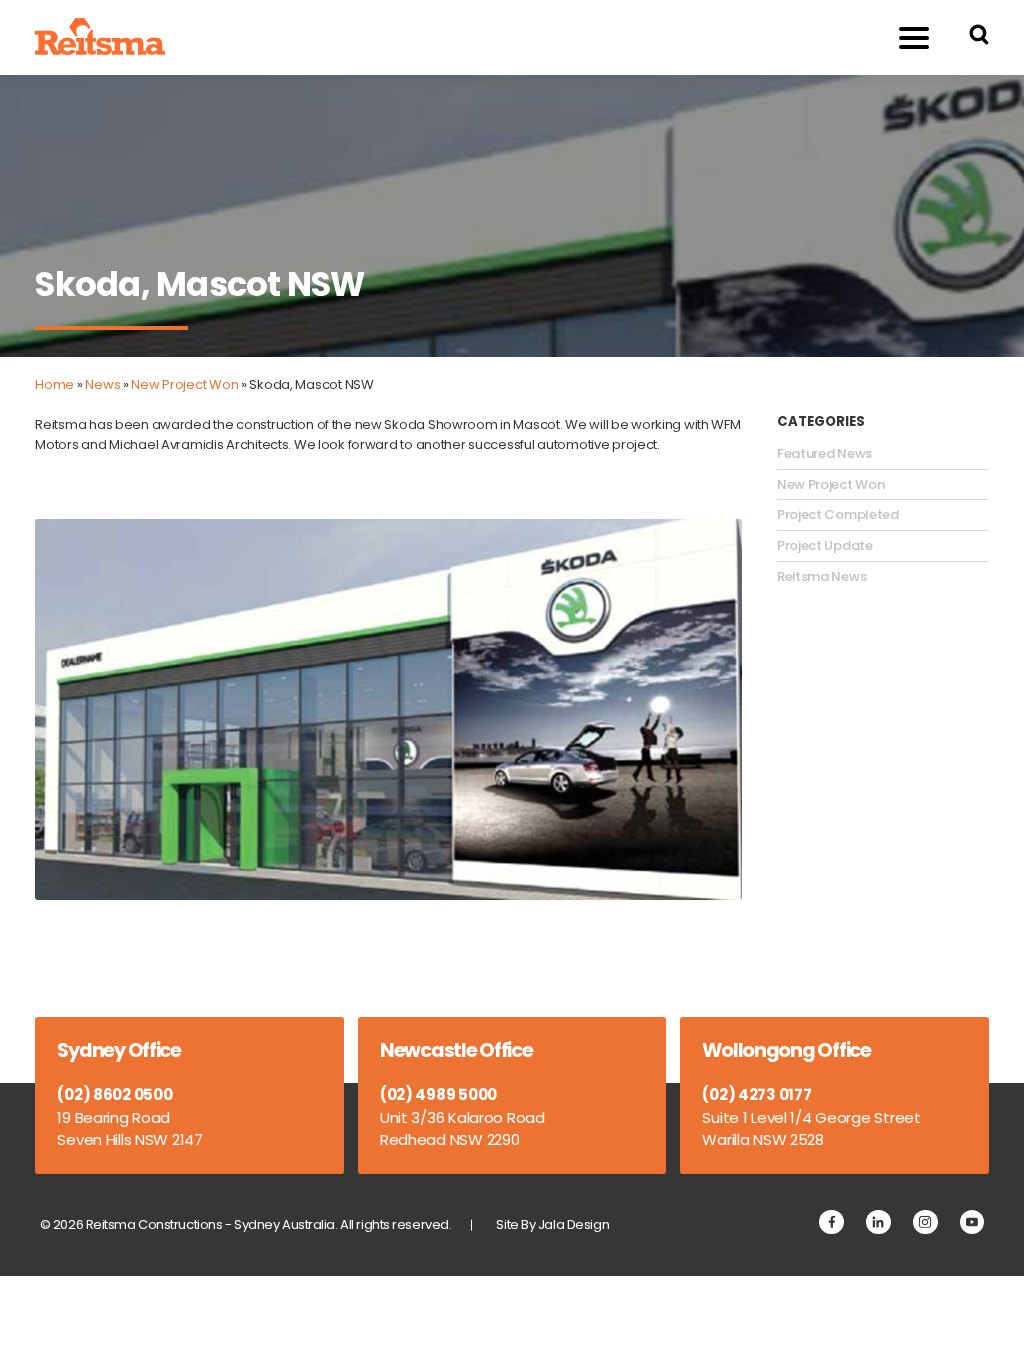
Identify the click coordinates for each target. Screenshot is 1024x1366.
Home (54, 384)
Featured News (824, 454)
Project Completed (838, 515)
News (102, 384)
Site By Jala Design (552, 1224)
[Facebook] (831, 1222)
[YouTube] (972, 1222)
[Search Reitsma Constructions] (979, 37)
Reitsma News (821, 577)
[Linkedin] (878, 1222)
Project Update (825, 546)
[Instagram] (925, 1222)
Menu (914, 37)
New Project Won (184, 384)
